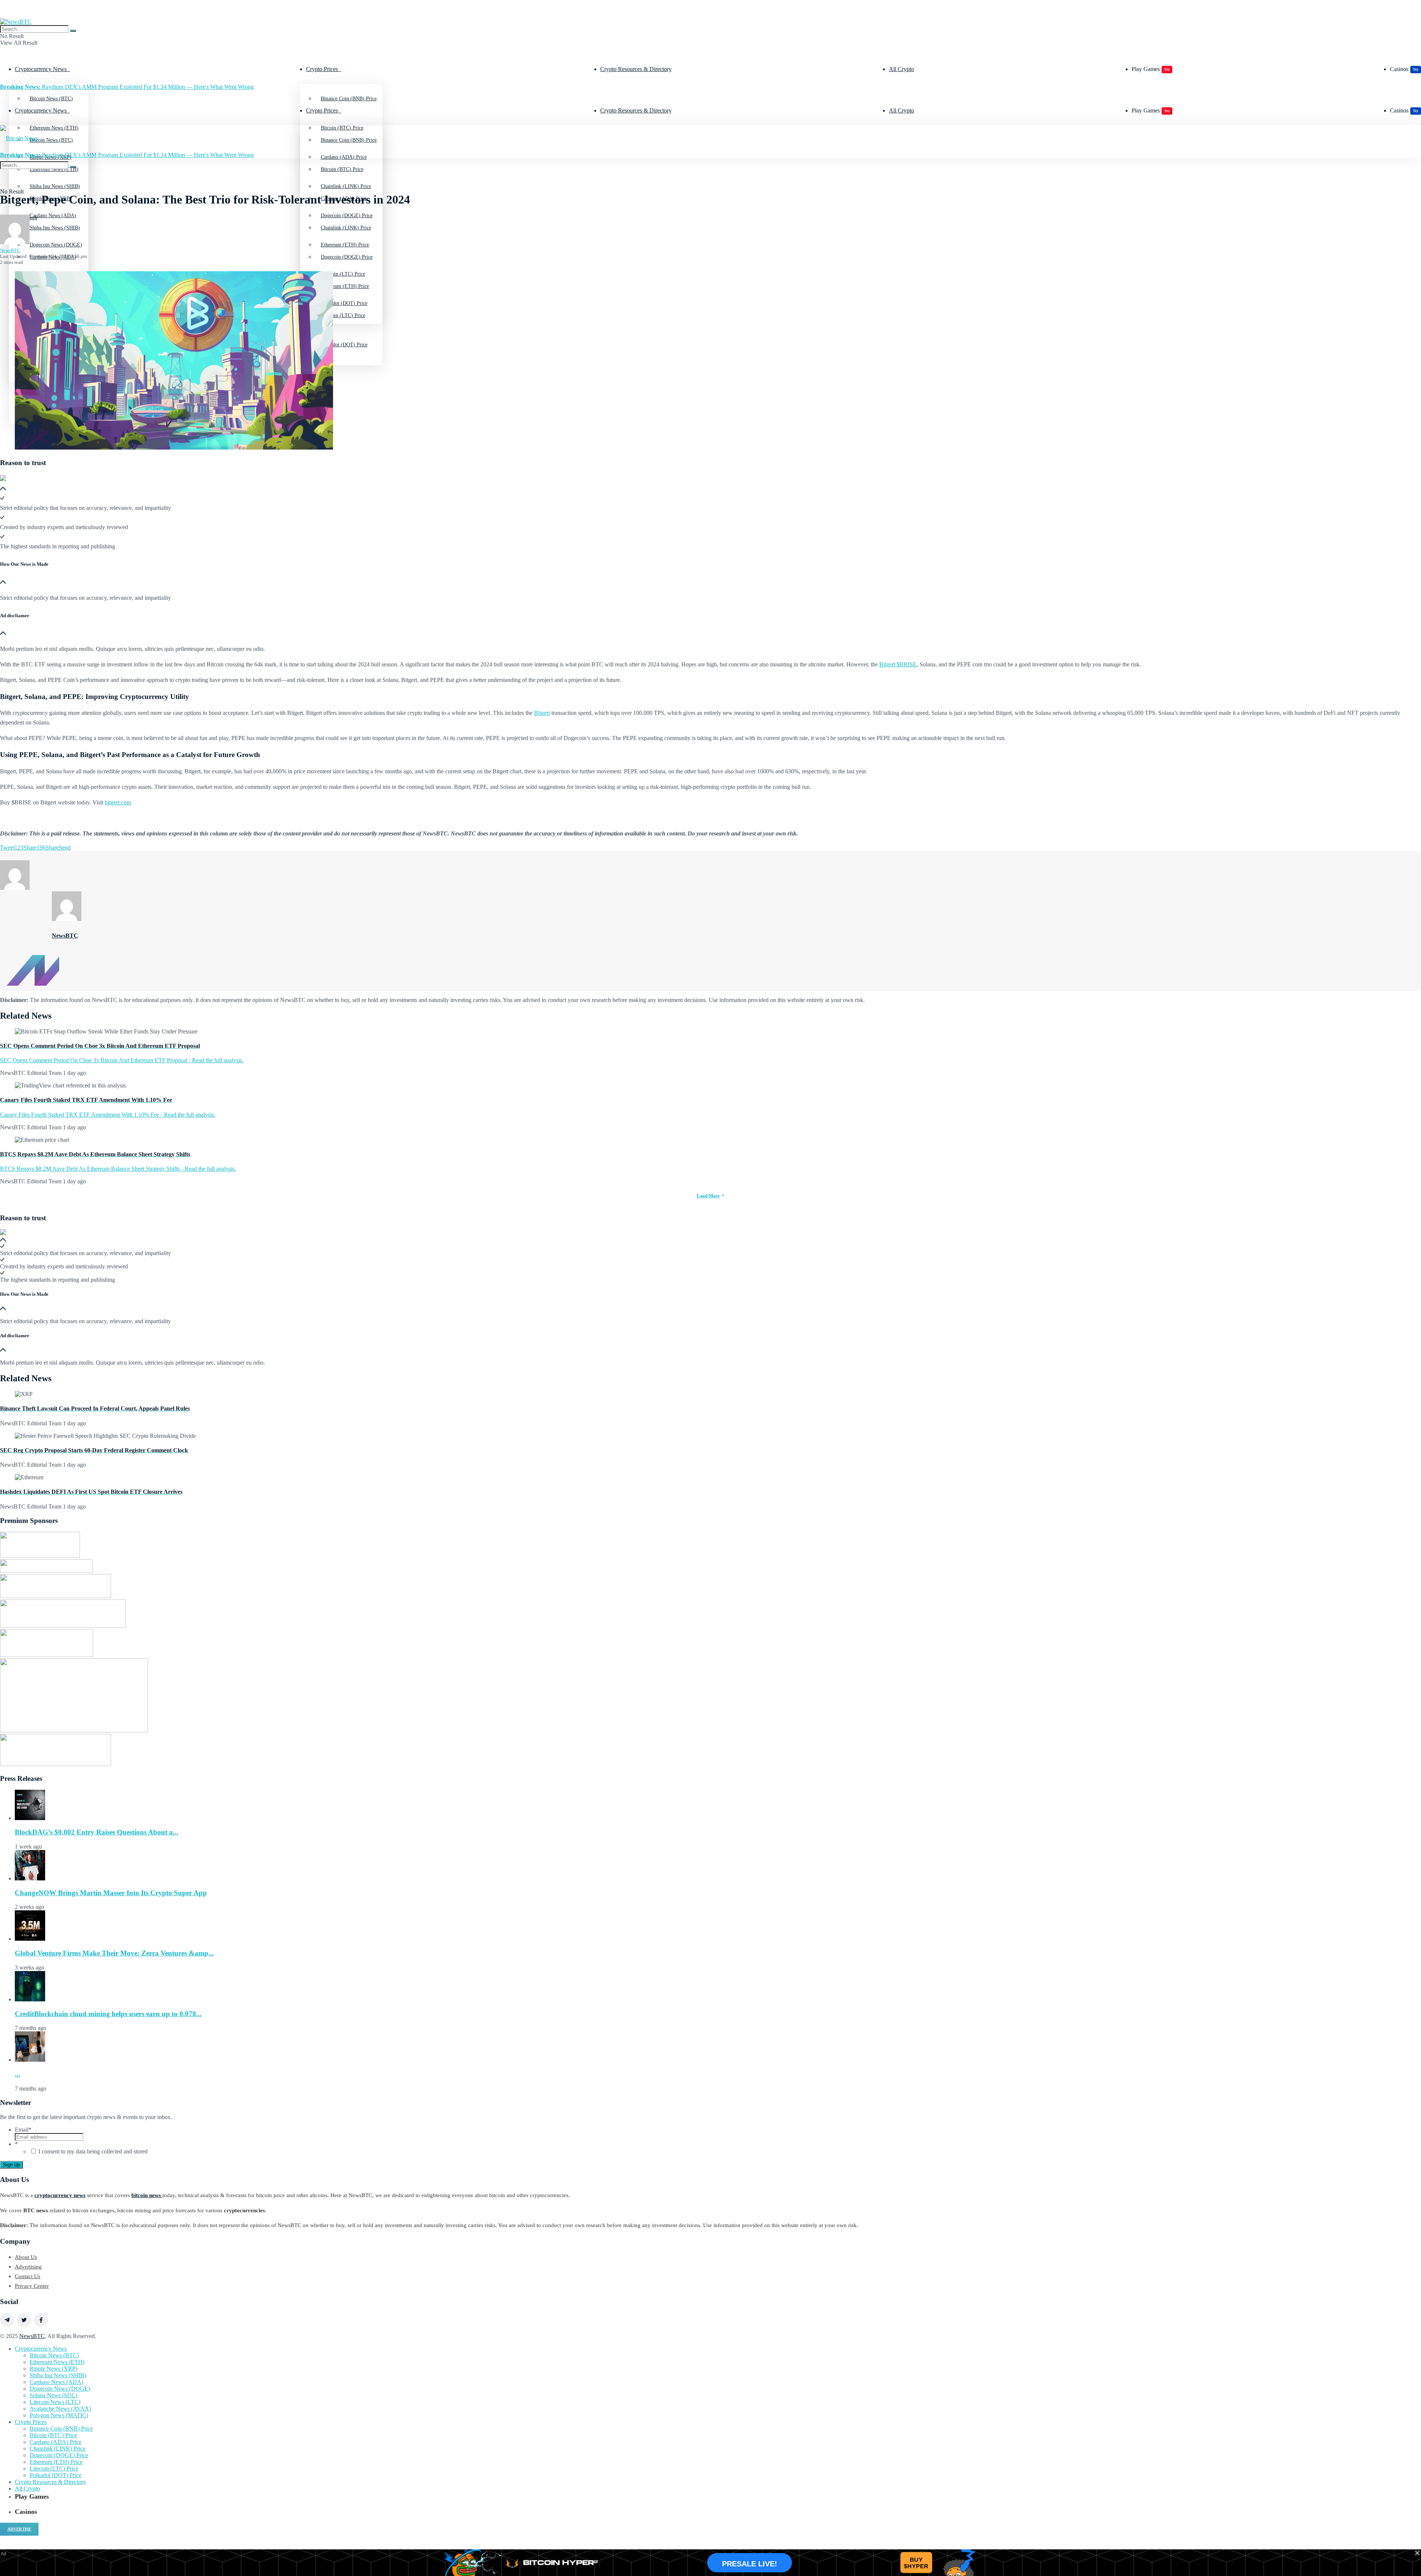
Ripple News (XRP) (53, 2369)
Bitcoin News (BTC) (51, 99)
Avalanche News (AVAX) (60, 2409)
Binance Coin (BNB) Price (349, 99)
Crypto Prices (322, 69)
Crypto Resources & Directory (636, 69)
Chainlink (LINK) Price (346, 228)
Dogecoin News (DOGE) (60, 2389)
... (18, 2074)
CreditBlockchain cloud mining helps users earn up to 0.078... (108, 2014)
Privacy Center (32, 2286)
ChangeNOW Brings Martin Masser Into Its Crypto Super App (111, 1893)
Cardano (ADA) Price (56, 2442)
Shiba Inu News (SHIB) (55, 228)
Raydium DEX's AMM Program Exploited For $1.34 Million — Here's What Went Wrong (127, 87)
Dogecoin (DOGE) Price (347, 257)
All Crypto (901, 69)
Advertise (19, 2529)
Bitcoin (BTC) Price (342, 169)
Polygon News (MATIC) (59, 2415)
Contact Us (28, 2276)
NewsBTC (10, 250)
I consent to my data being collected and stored (93, 2151)
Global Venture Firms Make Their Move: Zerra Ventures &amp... (114, 1953)
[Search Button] (73, 31)
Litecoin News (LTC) (55, 2402)
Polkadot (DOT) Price (344, 345)
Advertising (28, 2267)
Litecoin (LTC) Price (343, 315)
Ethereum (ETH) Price (345, 286)
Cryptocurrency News (41, 69)
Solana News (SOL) (53, 2395)
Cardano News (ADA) (56, 2382)
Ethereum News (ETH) (57, 2362)
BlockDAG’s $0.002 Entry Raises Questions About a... (97, 1832)
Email (23, 2130)
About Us (26, 2257)
